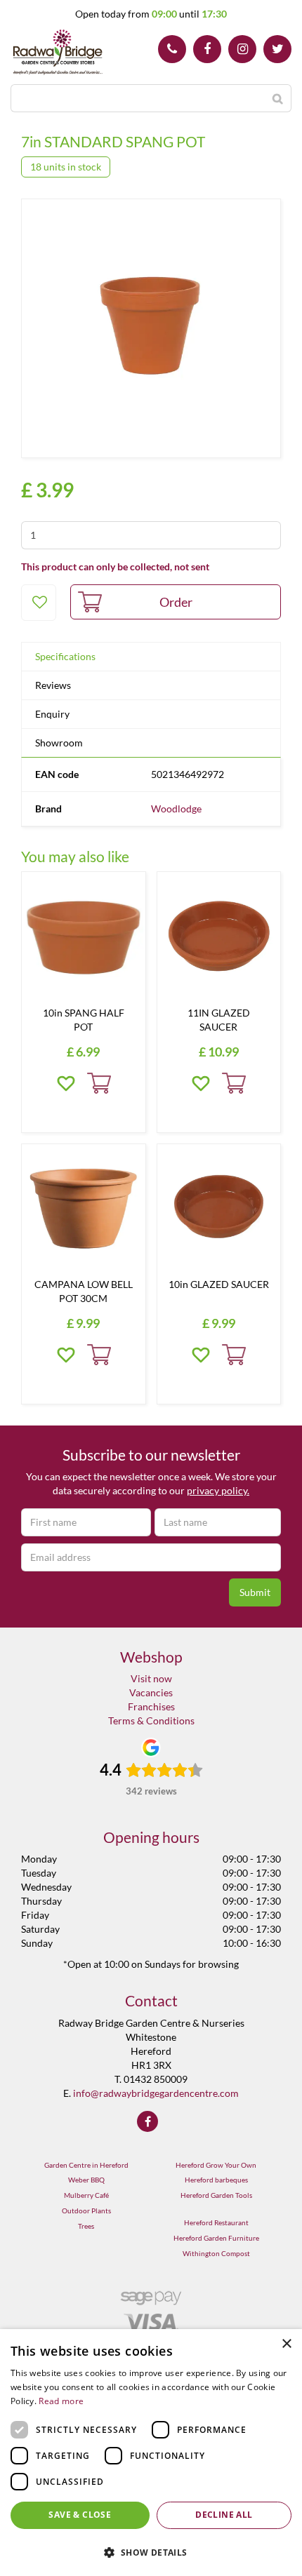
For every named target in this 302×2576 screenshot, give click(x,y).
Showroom (59, 743)
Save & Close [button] (80, 2515)
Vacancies (151, 1692)
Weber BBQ (86, 2180)
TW (277, 49)
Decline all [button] (224, 2515)
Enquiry (52, 714)
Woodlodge (176, 809)
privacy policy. (218, 1490)
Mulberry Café (86, 2195)
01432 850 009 (172, 49)
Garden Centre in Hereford (86, 2165)
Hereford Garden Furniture (216, 2238)
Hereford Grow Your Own (216, 2165)
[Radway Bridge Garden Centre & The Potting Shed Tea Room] (58, 53)
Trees (86, 2226)
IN (242, 49)
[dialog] (151, 2453)
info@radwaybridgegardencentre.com (156, 2093)
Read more (61, 2401)
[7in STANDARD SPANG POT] (151, 328)
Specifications (65, 656)
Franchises (151, 1706)
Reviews (53, 685)
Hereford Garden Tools (216, 2195)
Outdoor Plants (86, 2211)
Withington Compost (216, 2253)
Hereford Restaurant (216, 2222)
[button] (151, 2552)
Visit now (151, 1678)
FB (207, 49)
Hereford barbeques (216, 2180)
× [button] (286, 2344)
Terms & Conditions (151, 1720)
